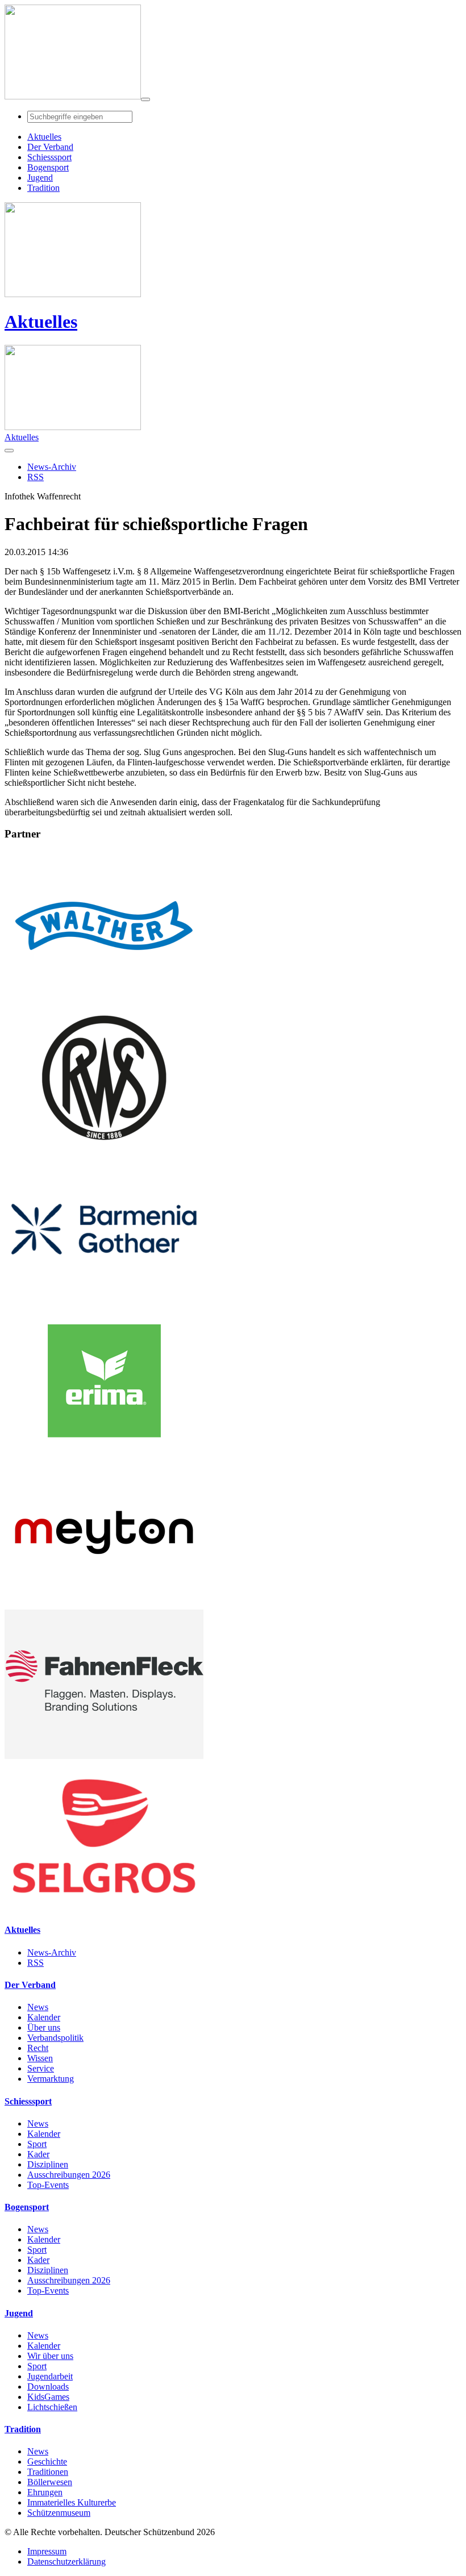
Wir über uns (50, 2356)
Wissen (40, 2058)
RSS (36, 1963)
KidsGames (48, 2397)
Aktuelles (41, 322)
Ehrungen (45, 2492)
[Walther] (104, 997)
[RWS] (104, 1149)
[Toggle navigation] (145, 99)
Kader (38, 2154)
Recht (38, 2048)
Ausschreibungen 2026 (69, 2175)
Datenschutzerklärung (66, 2562)
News (38, 2007)
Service (41, 2068)
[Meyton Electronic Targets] (104, 1604)
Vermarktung (51, 2079)
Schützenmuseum (59, 2513)
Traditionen (48, 2472)
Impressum (47, 2551)
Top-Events (48, 2185)
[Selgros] (104, 1908)
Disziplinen (48, 2164)
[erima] (104, 1452)
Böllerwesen (50, 2482)
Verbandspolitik (55, 2038)
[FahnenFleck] (104, 1756)
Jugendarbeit (50, 2376)
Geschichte (47, 2462)
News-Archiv (52, 1952)
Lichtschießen (52, 2407)
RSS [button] (36, 477)
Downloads (48, 2387)
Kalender (44, 2017)
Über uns (44, 2027)
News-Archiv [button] (52, 467)
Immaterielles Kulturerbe (72, 2502)
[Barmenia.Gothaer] (104, 1301)
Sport (37, 2144)
